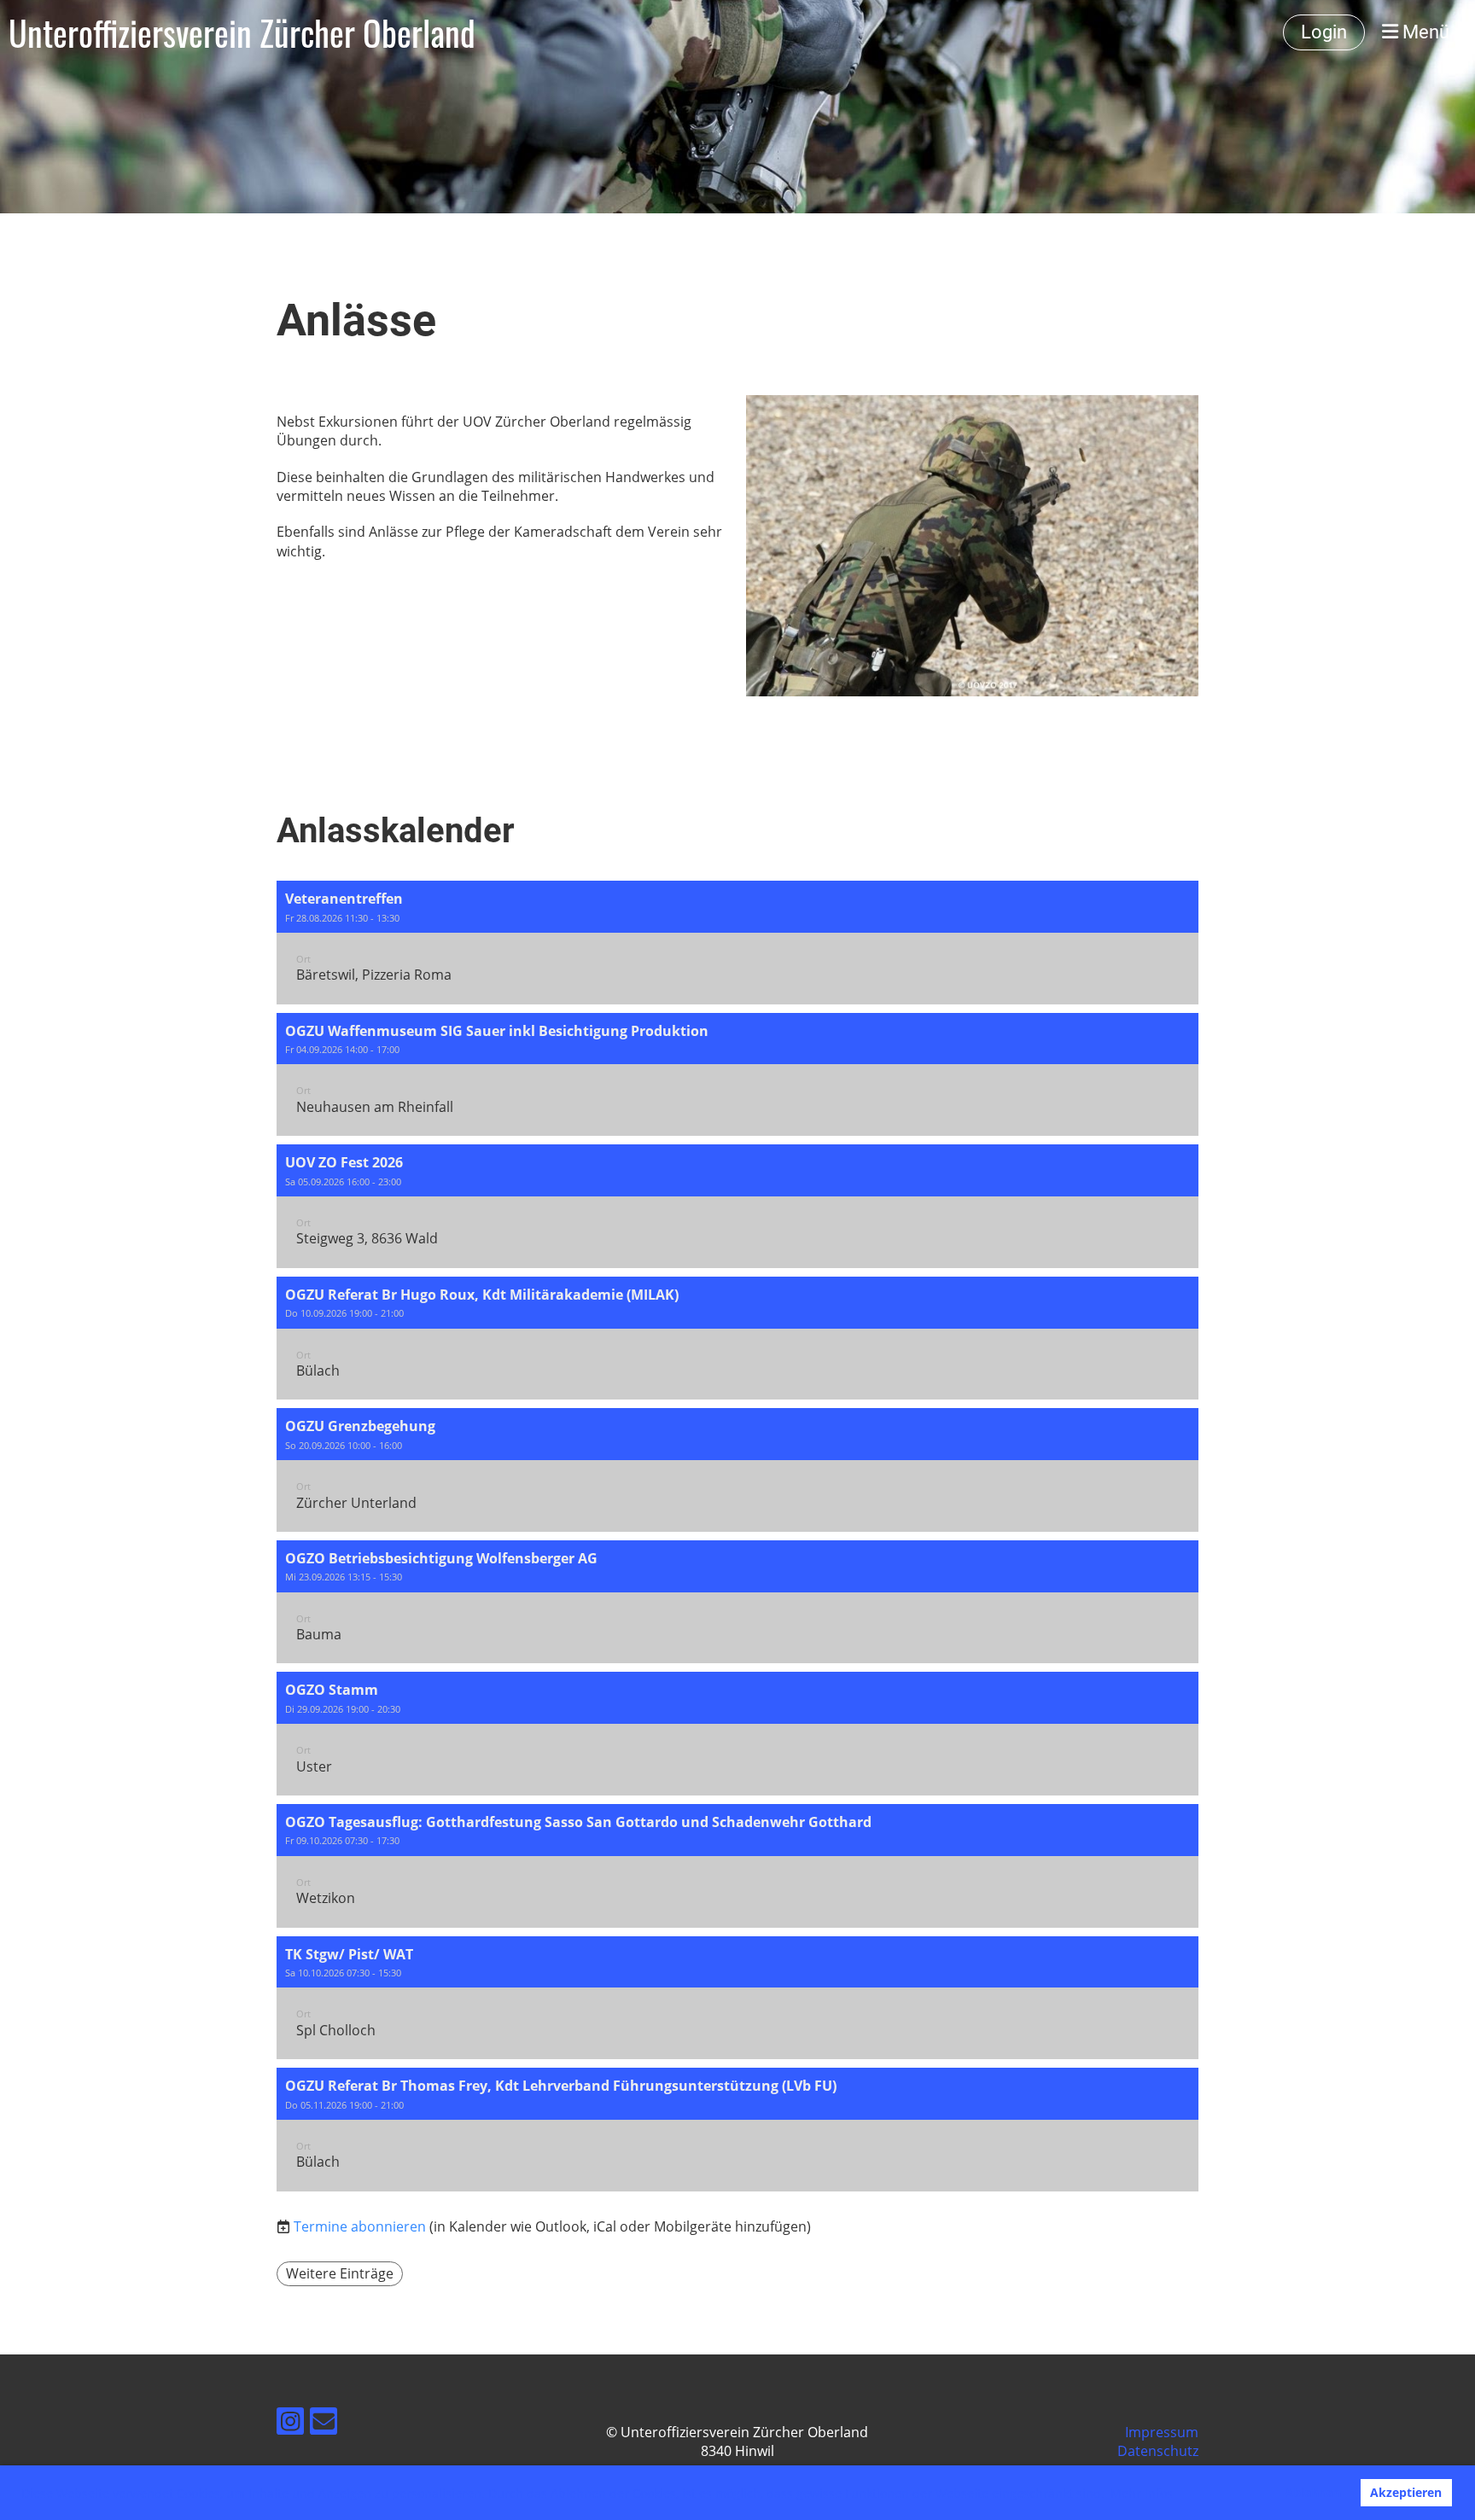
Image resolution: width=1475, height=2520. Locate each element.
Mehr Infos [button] (1142, 2493)
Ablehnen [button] (1313, 2492)
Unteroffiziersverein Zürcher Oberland (242, 32)
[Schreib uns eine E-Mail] (324, 2424)
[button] (737, 943)
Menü (1424, 32)
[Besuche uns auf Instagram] (290, 2424)
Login (1324, 32)
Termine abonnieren (360, 2226)
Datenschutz (1158, 2451)
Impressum (1162, 2432)
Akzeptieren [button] (1406, 2492)
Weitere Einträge (340, 2273)
